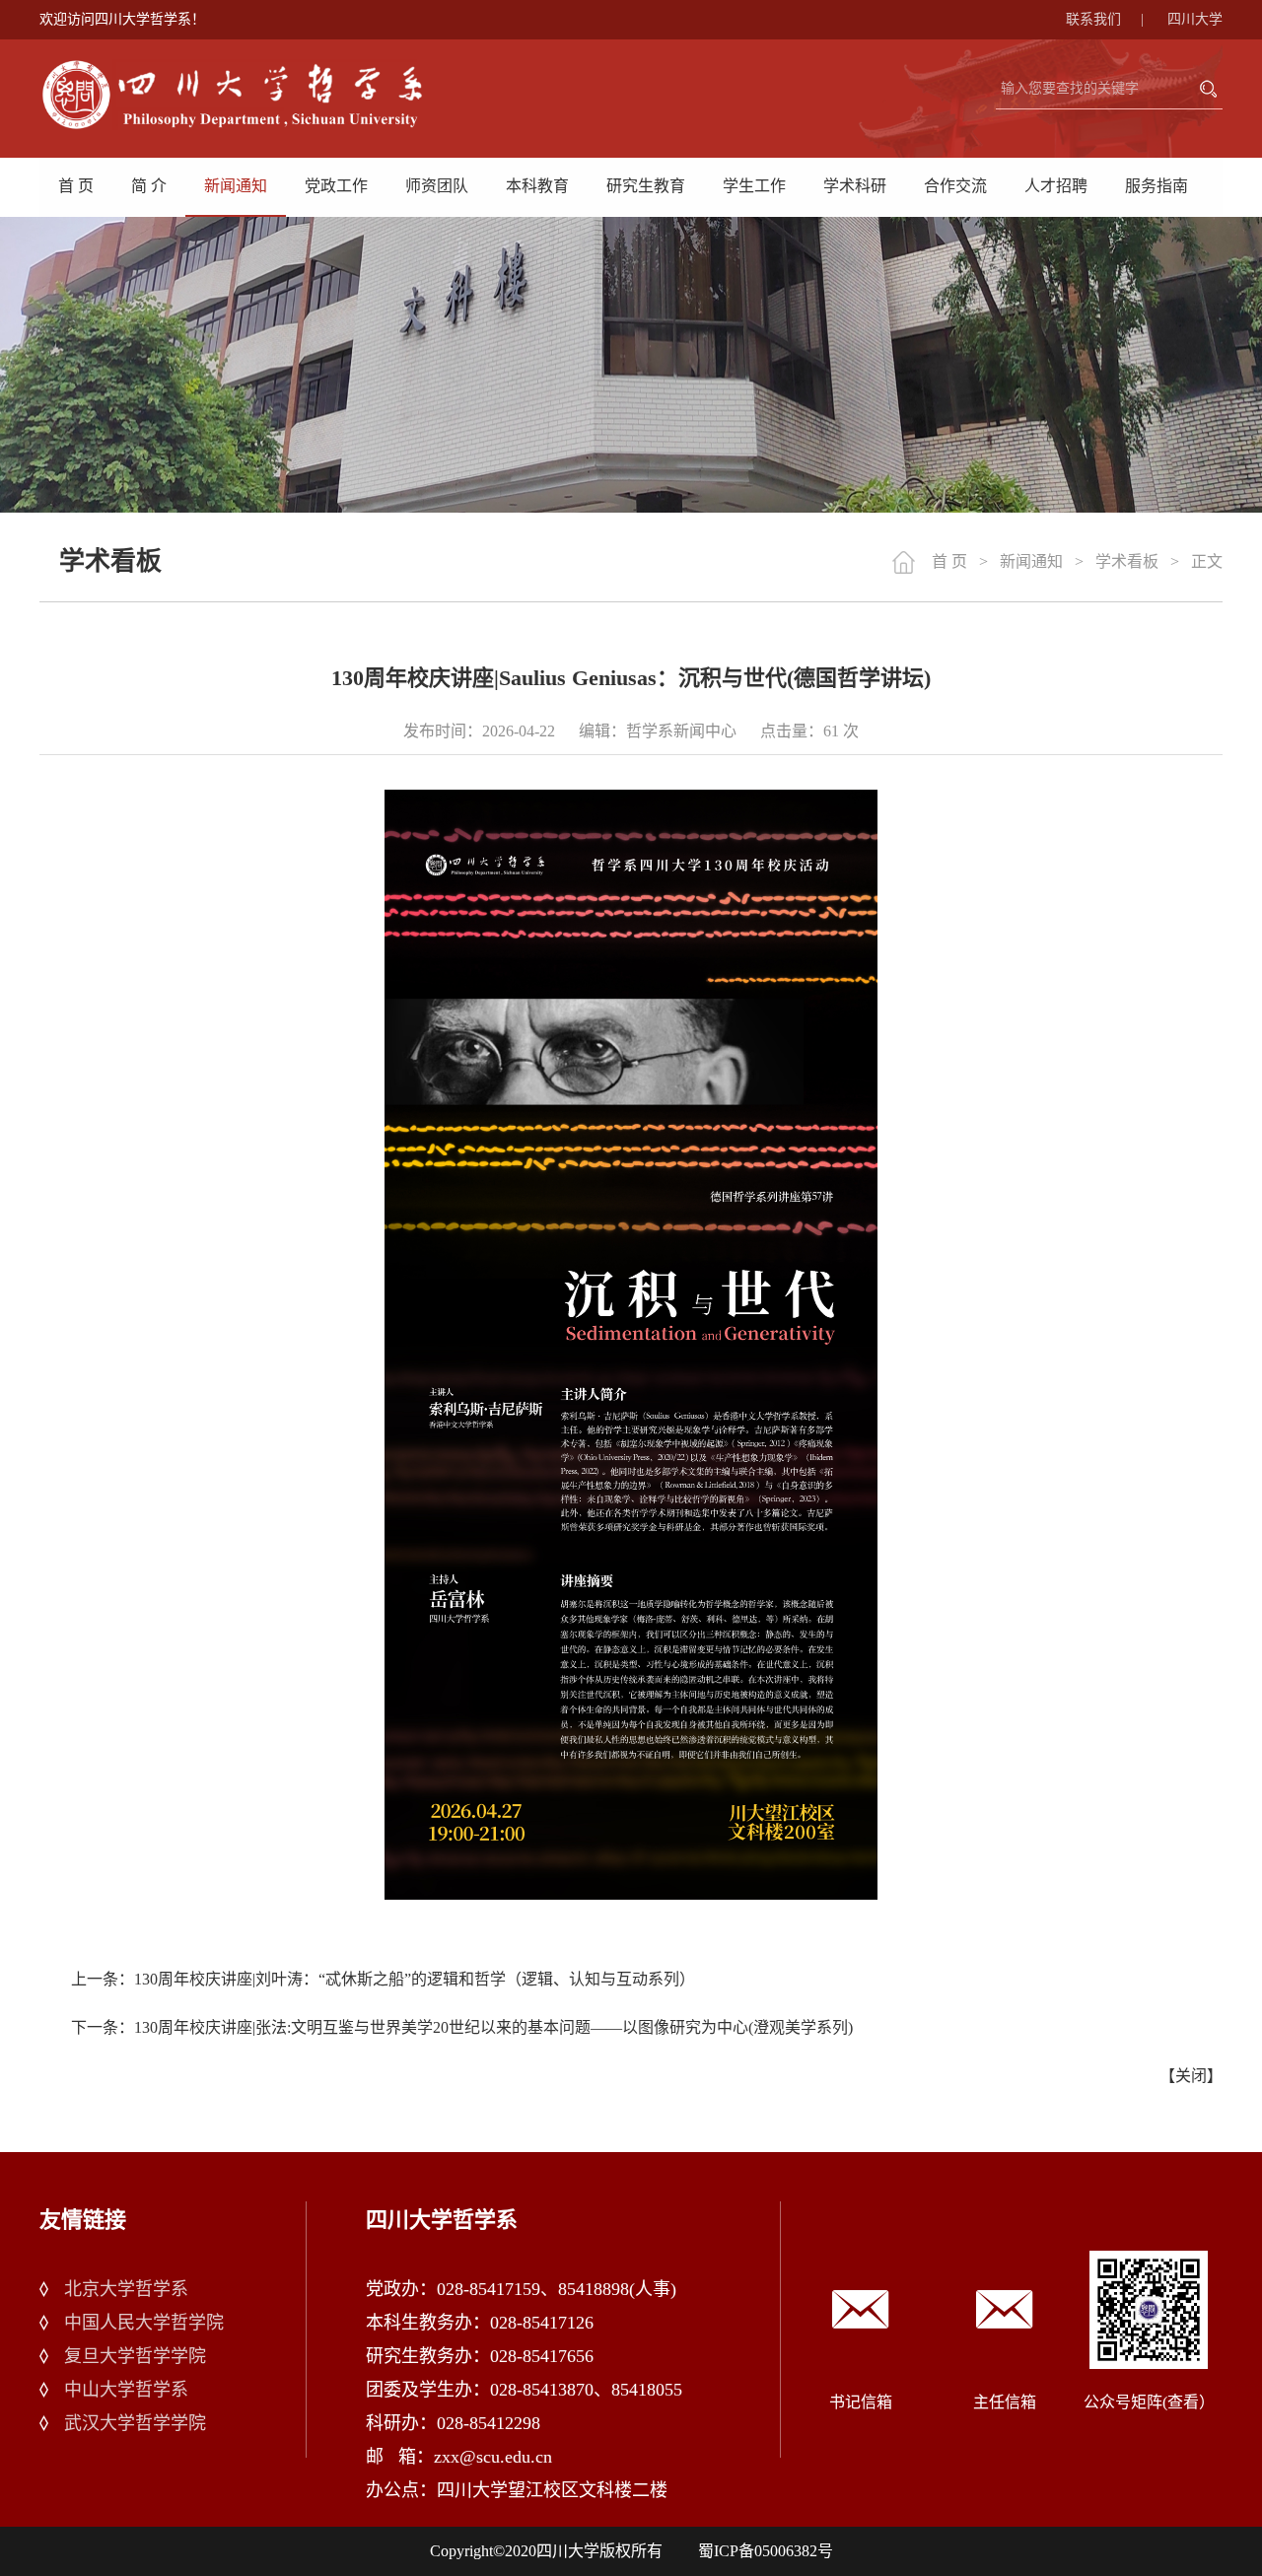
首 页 (76, 186)
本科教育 (537, 186)
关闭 (1191, 2076)
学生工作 (754, 186)
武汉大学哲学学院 (135, 2423)
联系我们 (1105, 19)
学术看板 (1127, 561)
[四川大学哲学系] (256, 95)
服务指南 (1157, 186)
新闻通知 (236, 186)
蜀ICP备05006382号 (766, 2551)
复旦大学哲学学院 (135, 2356)
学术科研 (855, 186)
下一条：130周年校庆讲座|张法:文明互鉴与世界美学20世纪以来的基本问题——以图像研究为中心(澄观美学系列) (462, 2027)
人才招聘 (1056, 186)
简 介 (149, 186)
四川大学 (1195, 19)
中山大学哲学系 (126, 2390)
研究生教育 (646, 186)
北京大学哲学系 (126, 2289)
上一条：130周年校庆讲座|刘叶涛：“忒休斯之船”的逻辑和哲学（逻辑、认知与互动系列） (383, 1979)
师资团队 (437, 186)
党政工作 (336, 186)
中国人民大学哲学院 (144, 2323)
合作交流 (955, 186)
